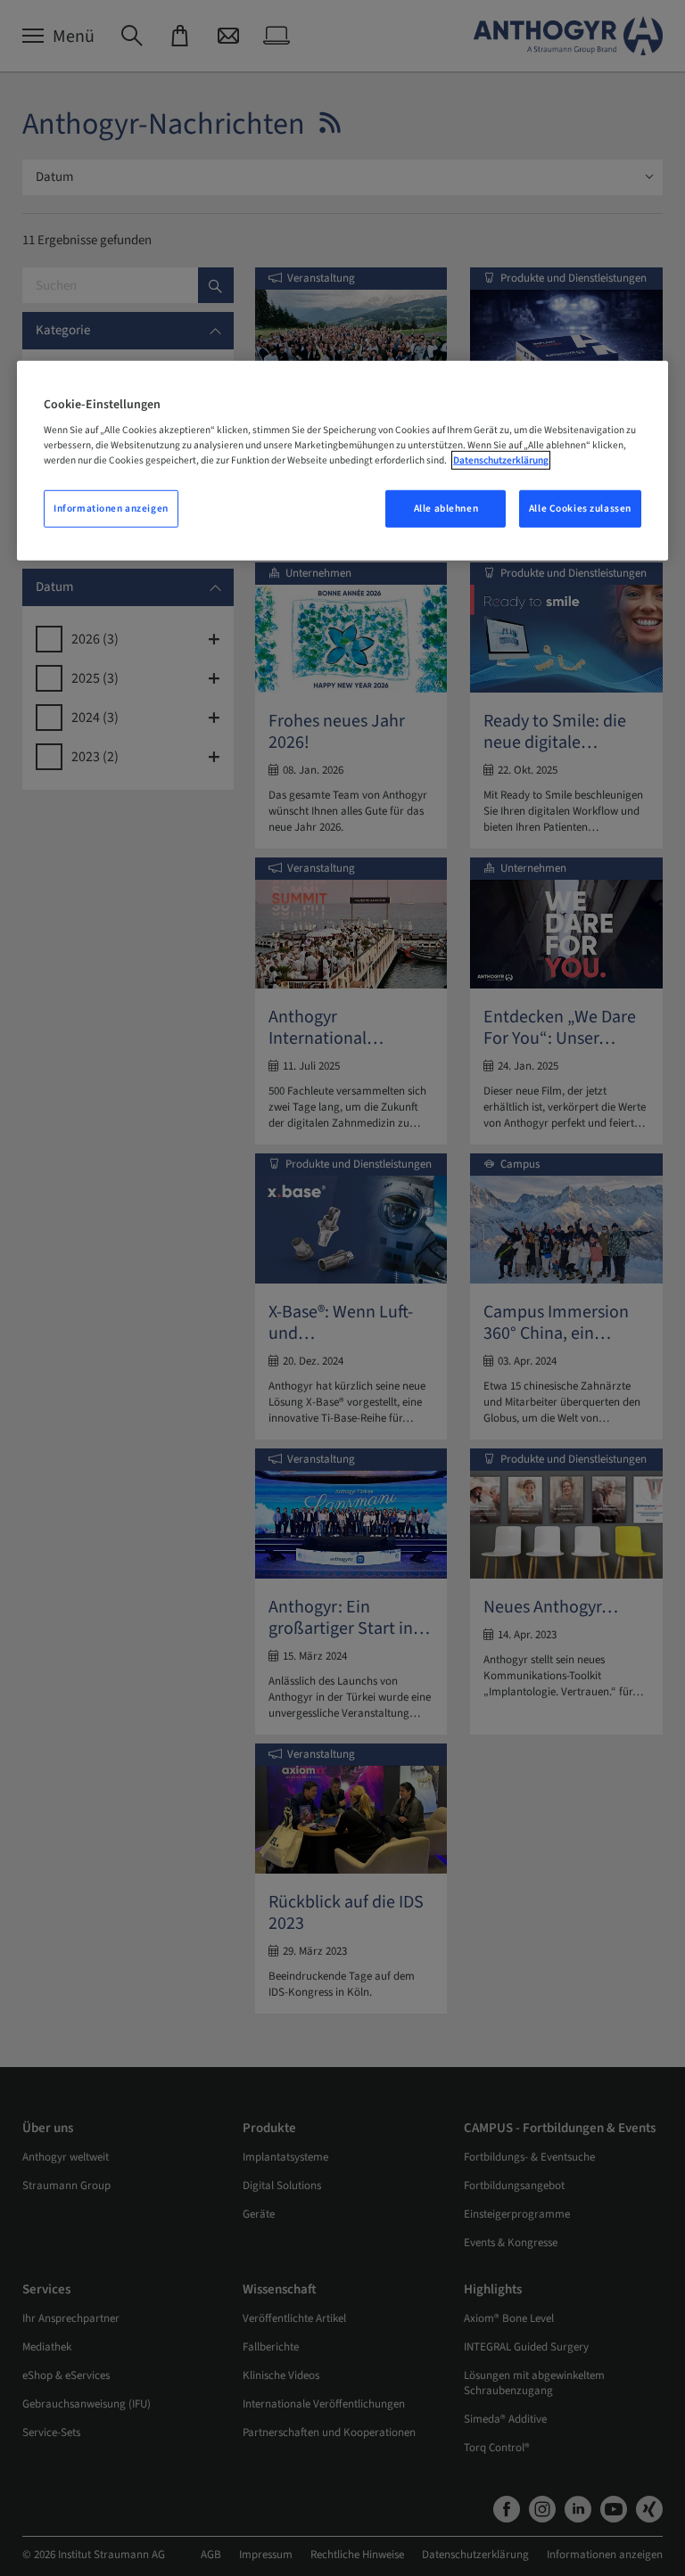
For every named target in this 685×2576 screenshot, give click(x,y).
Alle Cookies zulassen (580, 509)
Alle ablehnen (446, 509)
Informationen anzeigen (111, 509)
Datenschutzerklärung (501, 460)
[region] (342, 460)
